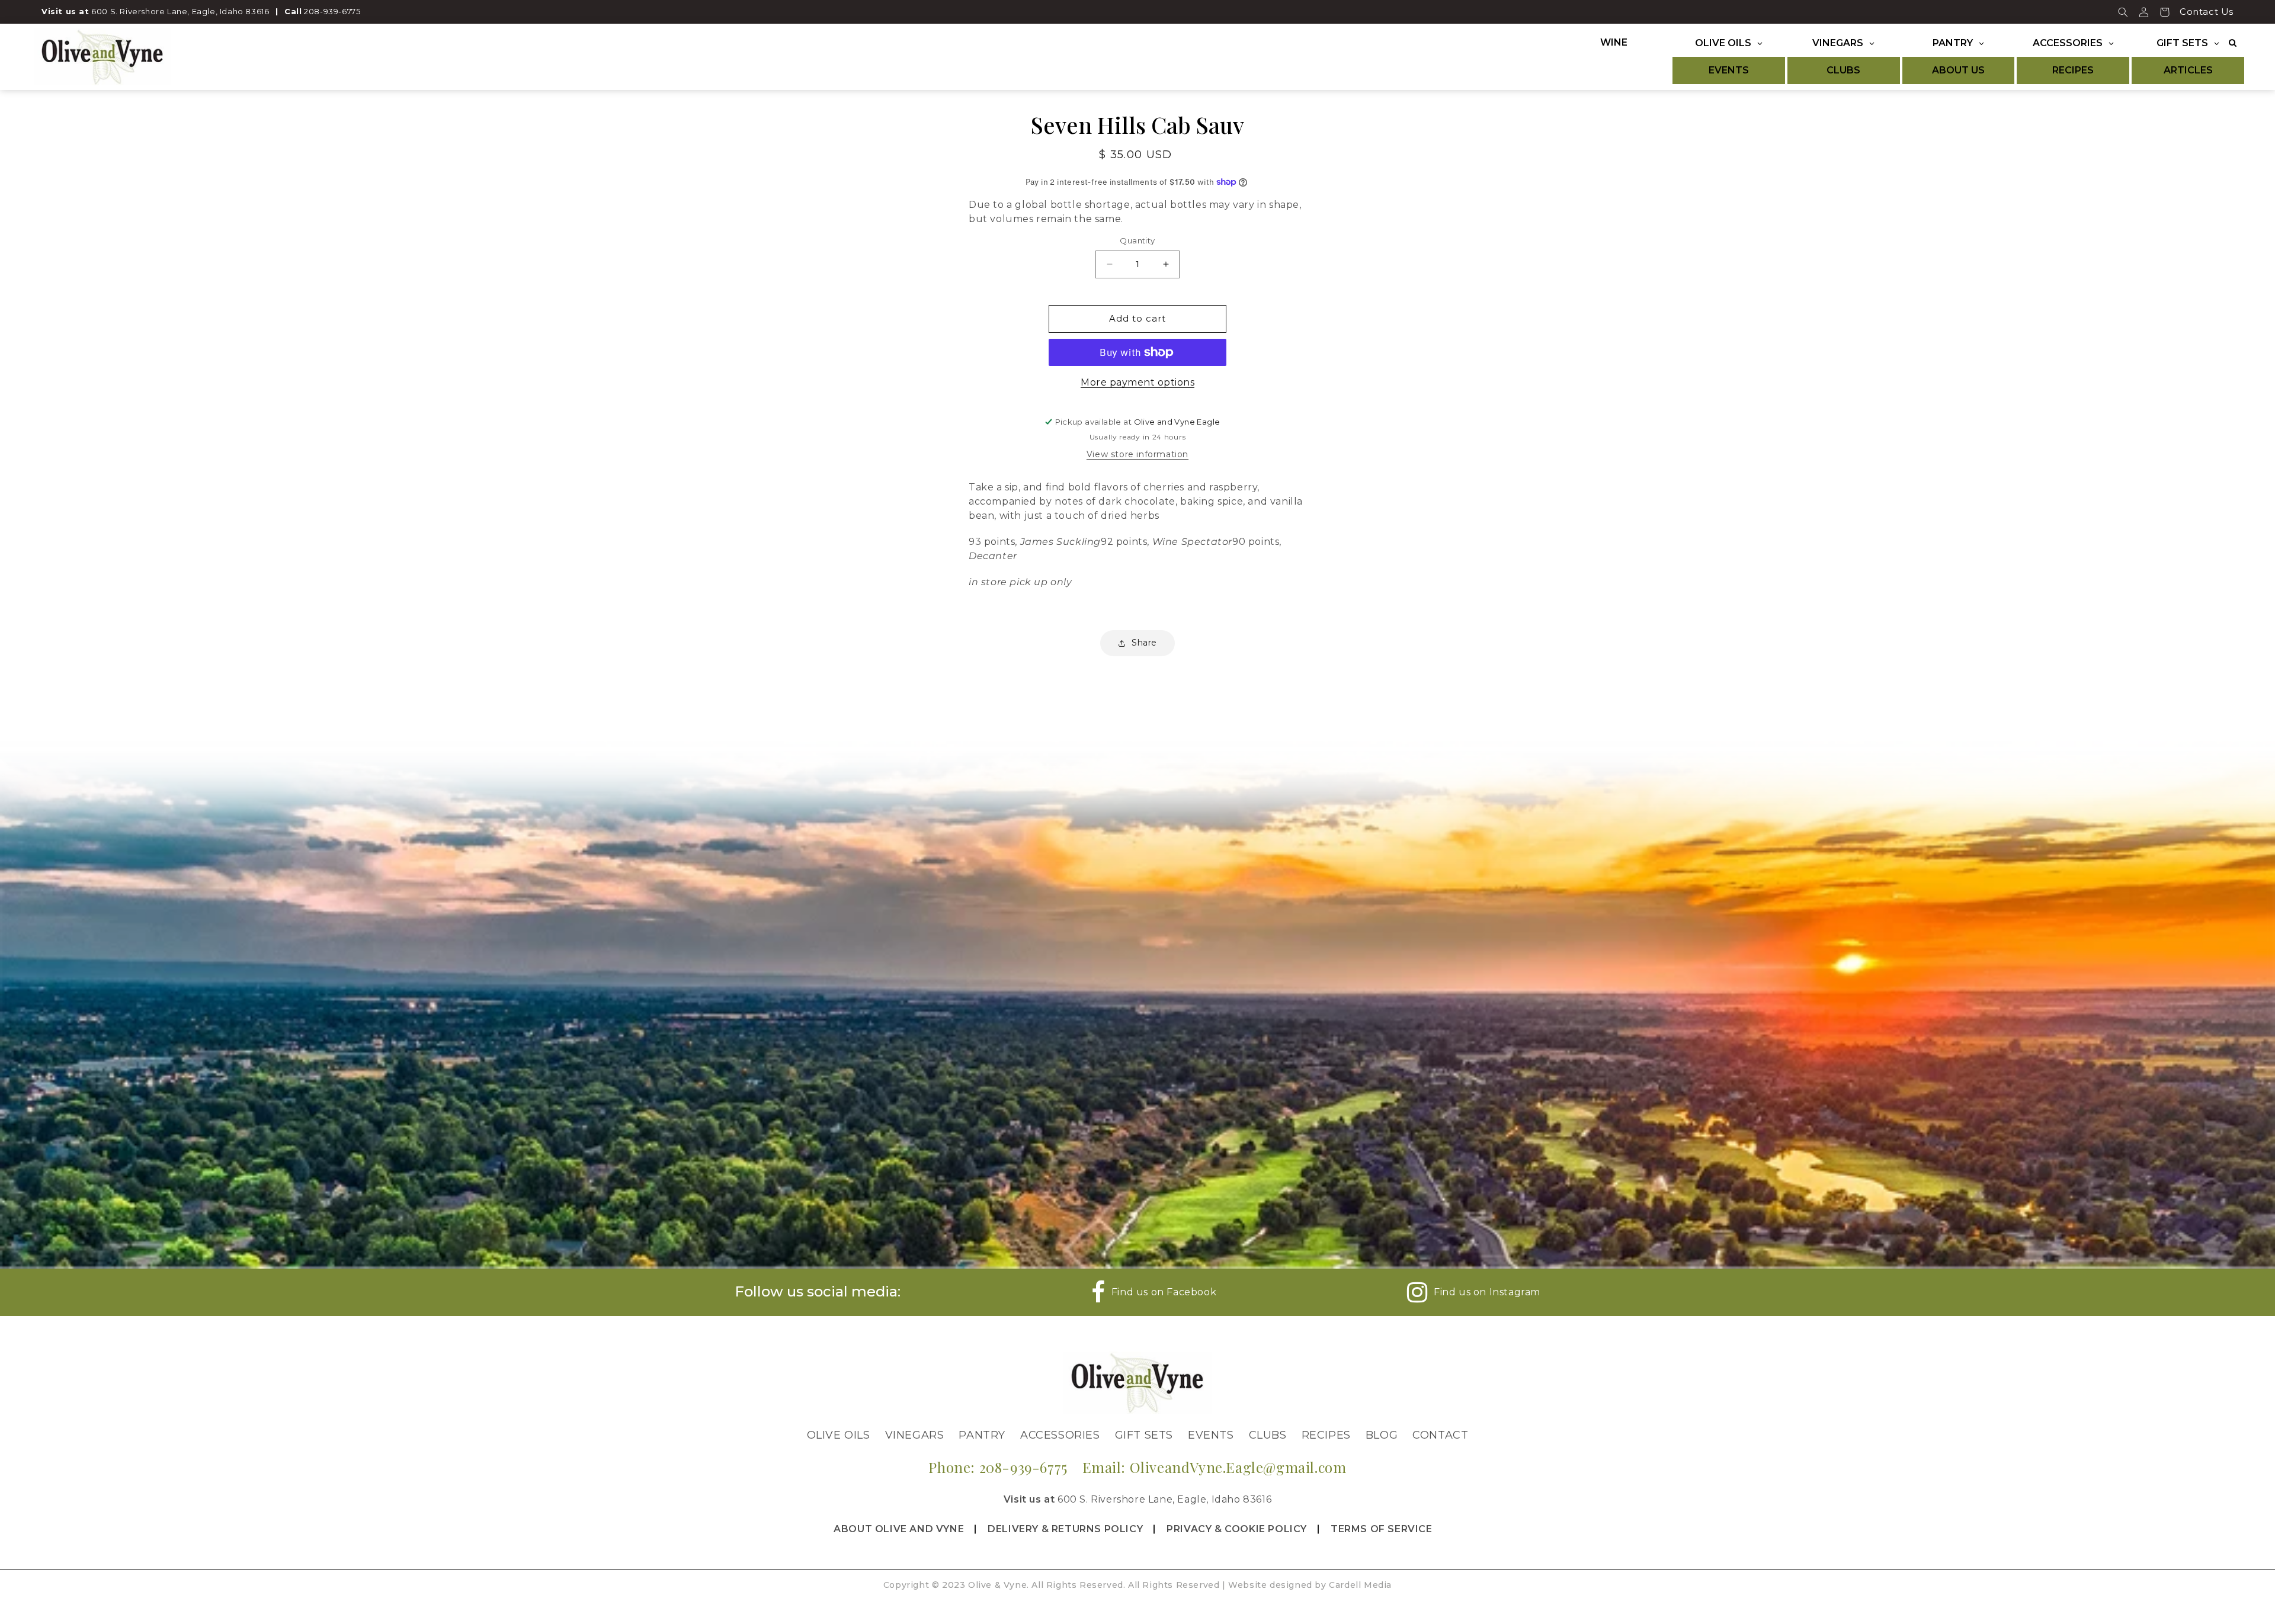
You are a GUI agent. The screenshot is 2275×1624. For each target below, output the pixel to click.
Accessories (1060, 1435)
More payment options (1137, 382)
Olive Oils (839, 1435)
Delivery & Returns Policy (1065, 1529)
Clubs (1268, 1435)
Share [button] (1144, 643)
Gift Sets (1144, 1435)
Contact (1440, 1435)
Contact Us (2207, 12)
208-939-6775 (332, 11)
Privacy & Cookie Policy (1237, 1529)
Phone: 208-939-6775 (998, 1467)
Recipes (1326, 1435)
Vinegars (915, 1435)
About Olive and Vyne (899, 1529)
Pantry (982, 1435)
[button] (2123, 12)
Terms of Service (1382, 1529)
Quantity (1137, 240)
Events (1211, 1435)
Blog (1382, 1435)
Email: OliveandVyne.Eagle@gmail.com (1215, 1467)
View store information (1137, 454)
